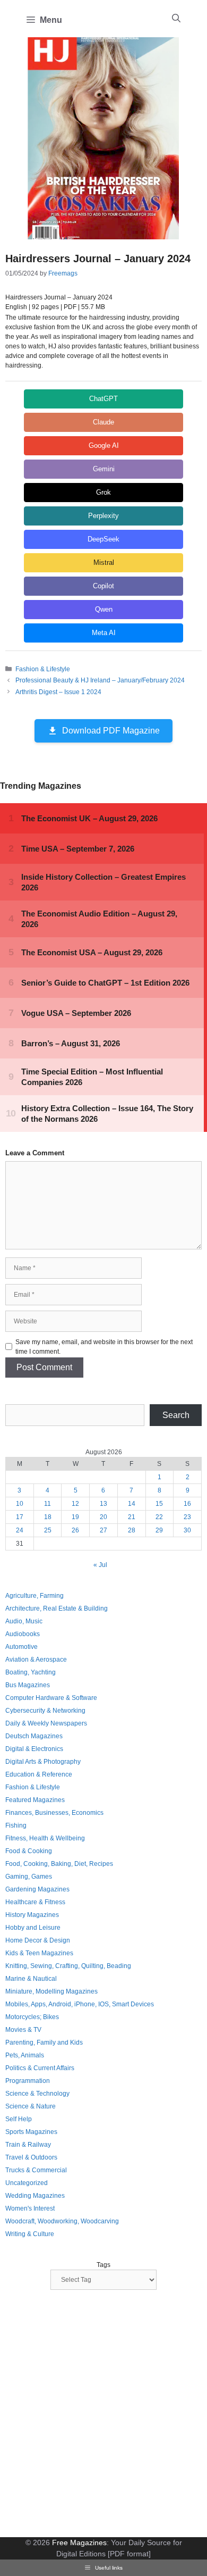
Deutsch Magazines (34, 1736)
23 (187, 1517)
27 (103, 1530)
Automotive (21, 1647)
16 (187, 1504)
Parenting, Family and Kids (44, 2043)
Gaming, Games (29, 1877)
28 (132, 1530)
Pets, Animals (25, 2055)
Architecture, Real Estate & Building (57, 1608)
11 (48, 1504)
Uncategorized (27, 2183)
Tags (103, 2265)
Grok (103, 492)
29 (159, 1530)
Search (176, 1415)
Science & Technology (37, 2094)
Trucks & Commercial (36, 2170)
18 (48, 1517)
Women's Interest (30, 2208)
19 (75, 1517)
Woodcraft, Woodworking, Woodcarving (62, 2221)
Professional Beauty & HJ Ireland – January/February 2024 (100, 680)
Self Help (19, 2119)
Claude (103, 422)
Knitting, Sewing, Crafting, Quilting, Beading (68, 1966)
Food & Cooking (29, 1851)
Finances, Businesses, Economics (54, 1813)
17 (20, 1517)
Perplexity (103, 516)
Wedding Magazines (35, 2196)
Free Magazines (79, 2542)
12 (75, 1504)
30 (187, 1530)
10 (20, 1504)
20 (103, 1517)
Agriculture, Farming (34, 1596)
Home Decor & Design (38, 1940)
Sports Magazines (31, 2132)
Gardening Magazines (37, 1889)
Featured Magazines (35, 1800)
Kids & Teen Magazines (39, 1953)
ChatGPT (103, 399)
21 (132, 1517)
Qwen (104, 609)
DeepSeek (103, 539)
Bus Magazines (28, 1685)
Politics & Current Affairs (40, 2068)
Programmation (28, 2081)
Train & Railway (28, 2145)
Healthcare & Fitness (35, 1902)
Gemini (104, 469)
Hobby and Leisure (33, 1928)
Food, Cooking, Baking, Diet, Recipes (59, 1864)
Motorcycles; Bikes (32, 2017)
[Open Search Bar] (176, 19)
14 (132, 1504)
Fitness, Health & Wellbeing (45, 1838)
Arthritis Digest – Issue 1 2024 (58, 692)
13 (103, 1504)
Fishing (16, 1825)
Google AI (104, 445)
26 (75, 1530)
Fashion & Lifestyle (43, 669)
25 (48, 1530)
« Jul (100, 1565)
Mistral (104, 562)
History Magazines (32, 1915)
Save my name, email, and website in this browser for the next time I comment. (104, 1347)
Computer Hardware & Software (51, 1698)
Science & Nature (31, 2106)
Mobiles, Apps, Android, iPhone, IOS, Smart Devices (80, 2004)
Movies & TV (23, 2030)
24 (20, 1530)
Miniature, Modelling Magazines (51, 1991)
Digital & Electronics (34, 1749)
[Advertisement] (103, 2415)
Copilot (103, 586)
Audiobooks (23, 1634)
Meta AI (104, 633)
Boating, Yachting (31, 1672)
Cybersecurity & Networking (45, 1711)
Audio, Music (24, 1621)
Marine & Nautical (31, 1979)
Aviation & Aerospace (36, 1660)
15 (159, 1504)
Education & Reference (39, 1774)
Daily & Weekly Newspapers (46, 1723)
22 (159, 1517)
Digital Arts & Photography (43, 1762)
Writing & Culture (30, 2234)
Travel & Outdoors (31, 2157)
